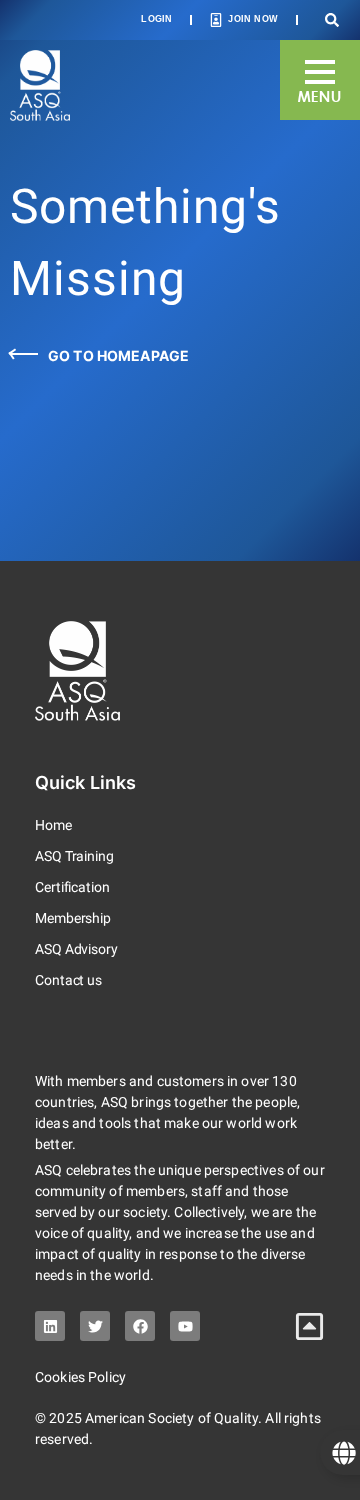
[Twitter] (95, 1326)
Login (156, 19)
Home (53, 825)
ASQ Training (74, 856)
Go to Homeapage (118, 355)
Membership (73, 918)
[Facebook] (140, 1326)
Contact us (68, 980)
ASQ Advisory (76, 949)
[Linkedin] (50, 1326)
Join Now (253, 19)
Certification (72, 887)
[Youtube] (185, 1326)
